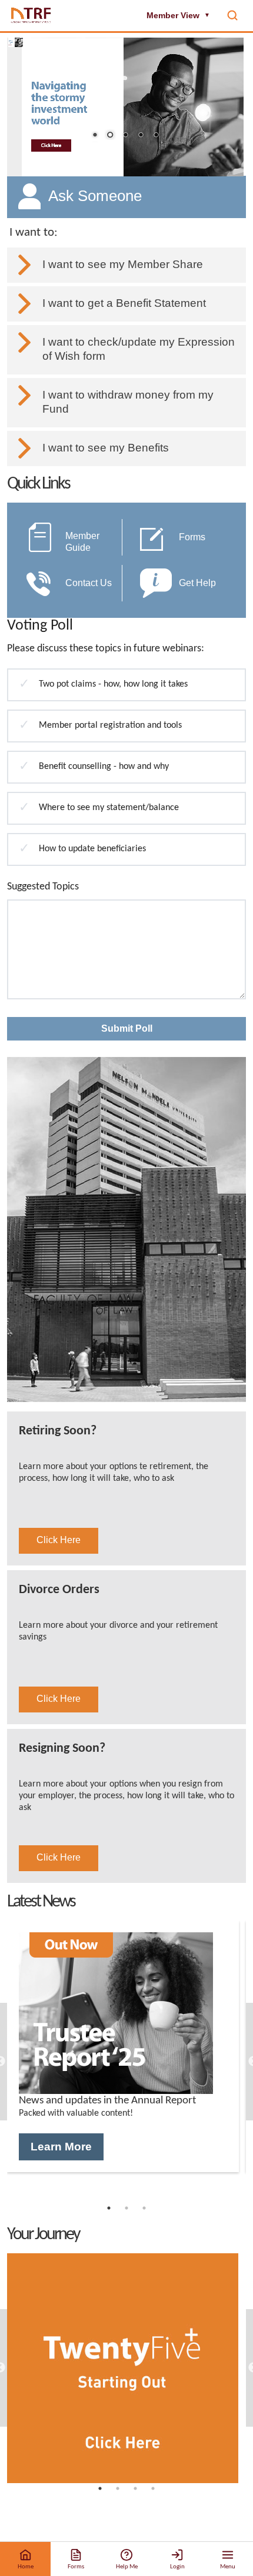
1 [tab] (109, 2214)
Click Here (59, 1540)
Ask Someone (95, 196)
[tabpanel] (123, 2046)
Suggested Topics (43, 887)
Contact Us (89, 583)
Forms (192, 537)
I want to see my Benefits (106, 448)
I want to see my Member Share (123, 264)
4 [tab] (153, 2494)
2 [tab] (126, 2214)
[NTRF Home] (31, 15)
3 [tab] (144, 2214)
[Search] (232, 15)
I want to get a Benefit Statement (124, 303)
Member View (178, 15)
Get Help (197, 583)
